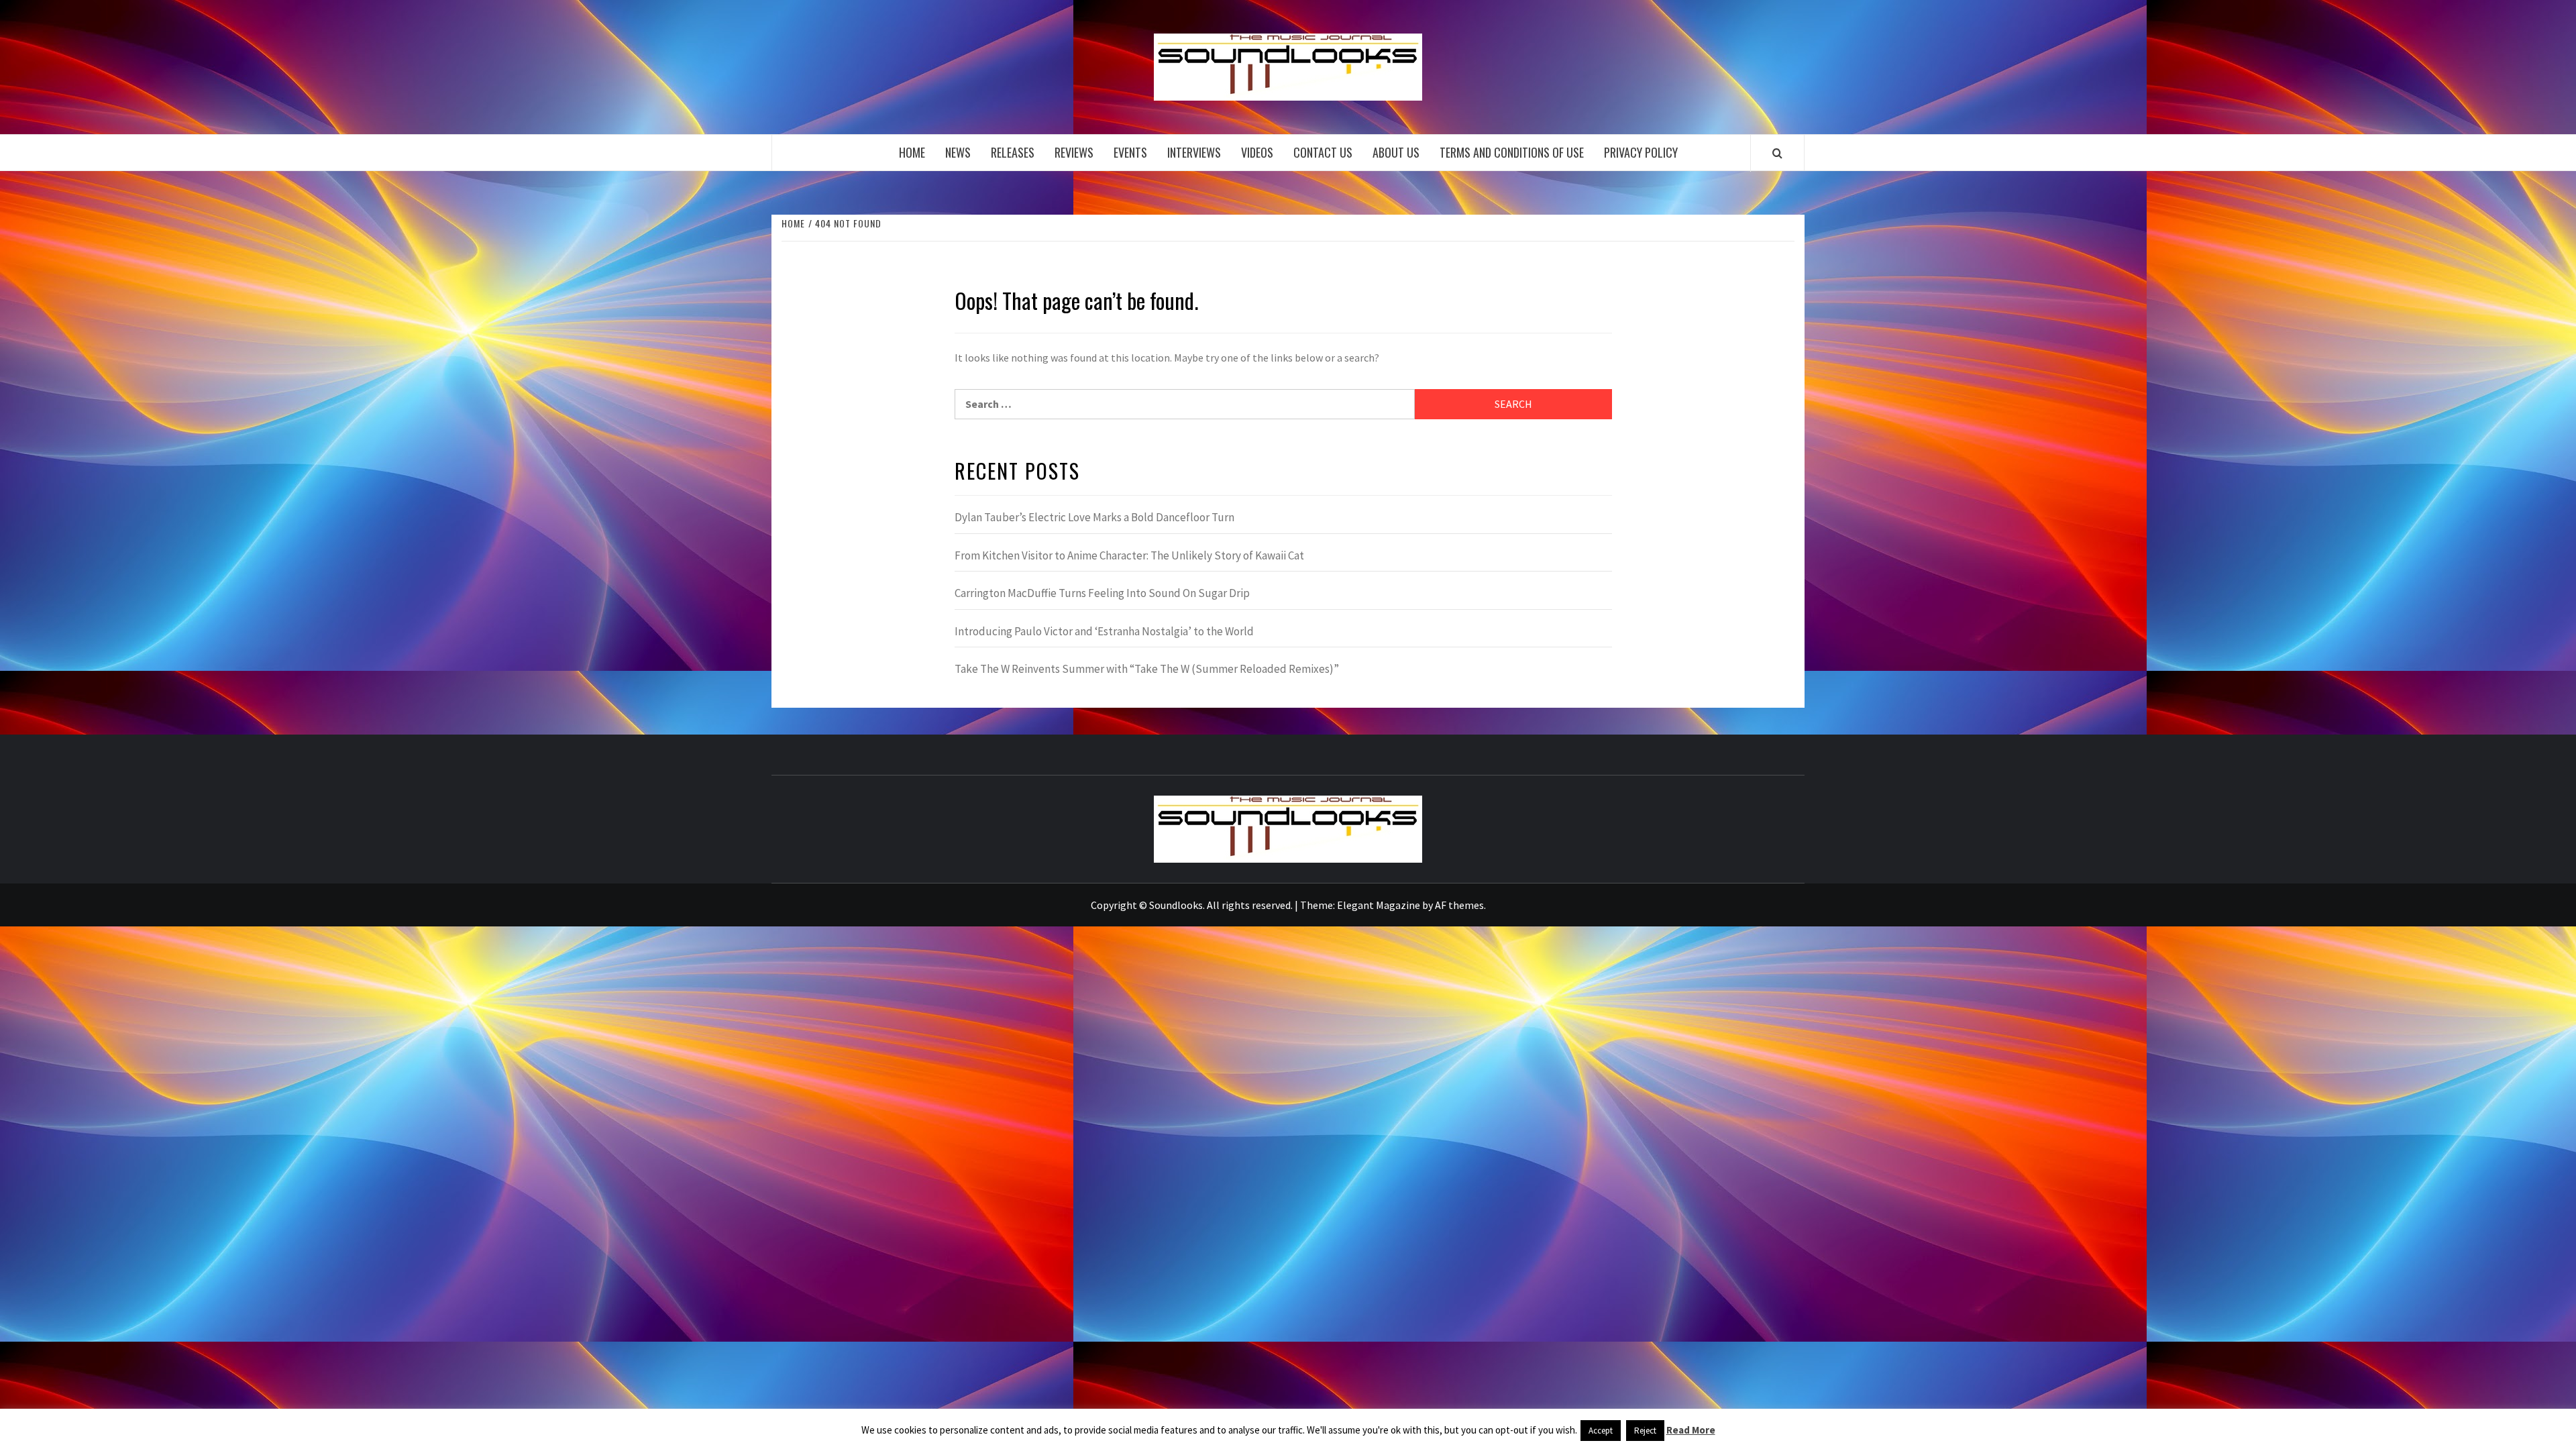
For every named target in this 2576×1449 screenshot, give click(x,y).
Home (912, 152)
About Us (1396, 152)
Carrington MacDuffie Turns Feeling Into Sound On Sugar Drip (1102, 593)
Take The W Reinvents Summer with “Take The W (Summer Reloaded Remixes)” (1147, 669)
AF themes (1459, 905)
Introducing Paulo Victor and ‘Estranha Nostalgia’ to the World (1104, 631)
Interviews (1194, 152)
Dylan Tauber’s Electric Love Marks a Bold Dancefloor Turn (1094, 517)
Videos (1257, 152)
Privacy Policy (1641, 152)
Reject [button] (1645, 1431)
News (958, 152)
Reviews (1074, 152)
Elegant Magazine (1379, 905)
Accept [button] (1601, 1431)
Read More (1691, 1430)
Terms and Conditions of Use (1512, 152)
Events (1130, 152)
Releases (1013, 152)
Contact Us (1323, 152)
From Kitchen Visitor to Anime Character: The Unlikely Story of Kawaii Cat (1129, 555)
